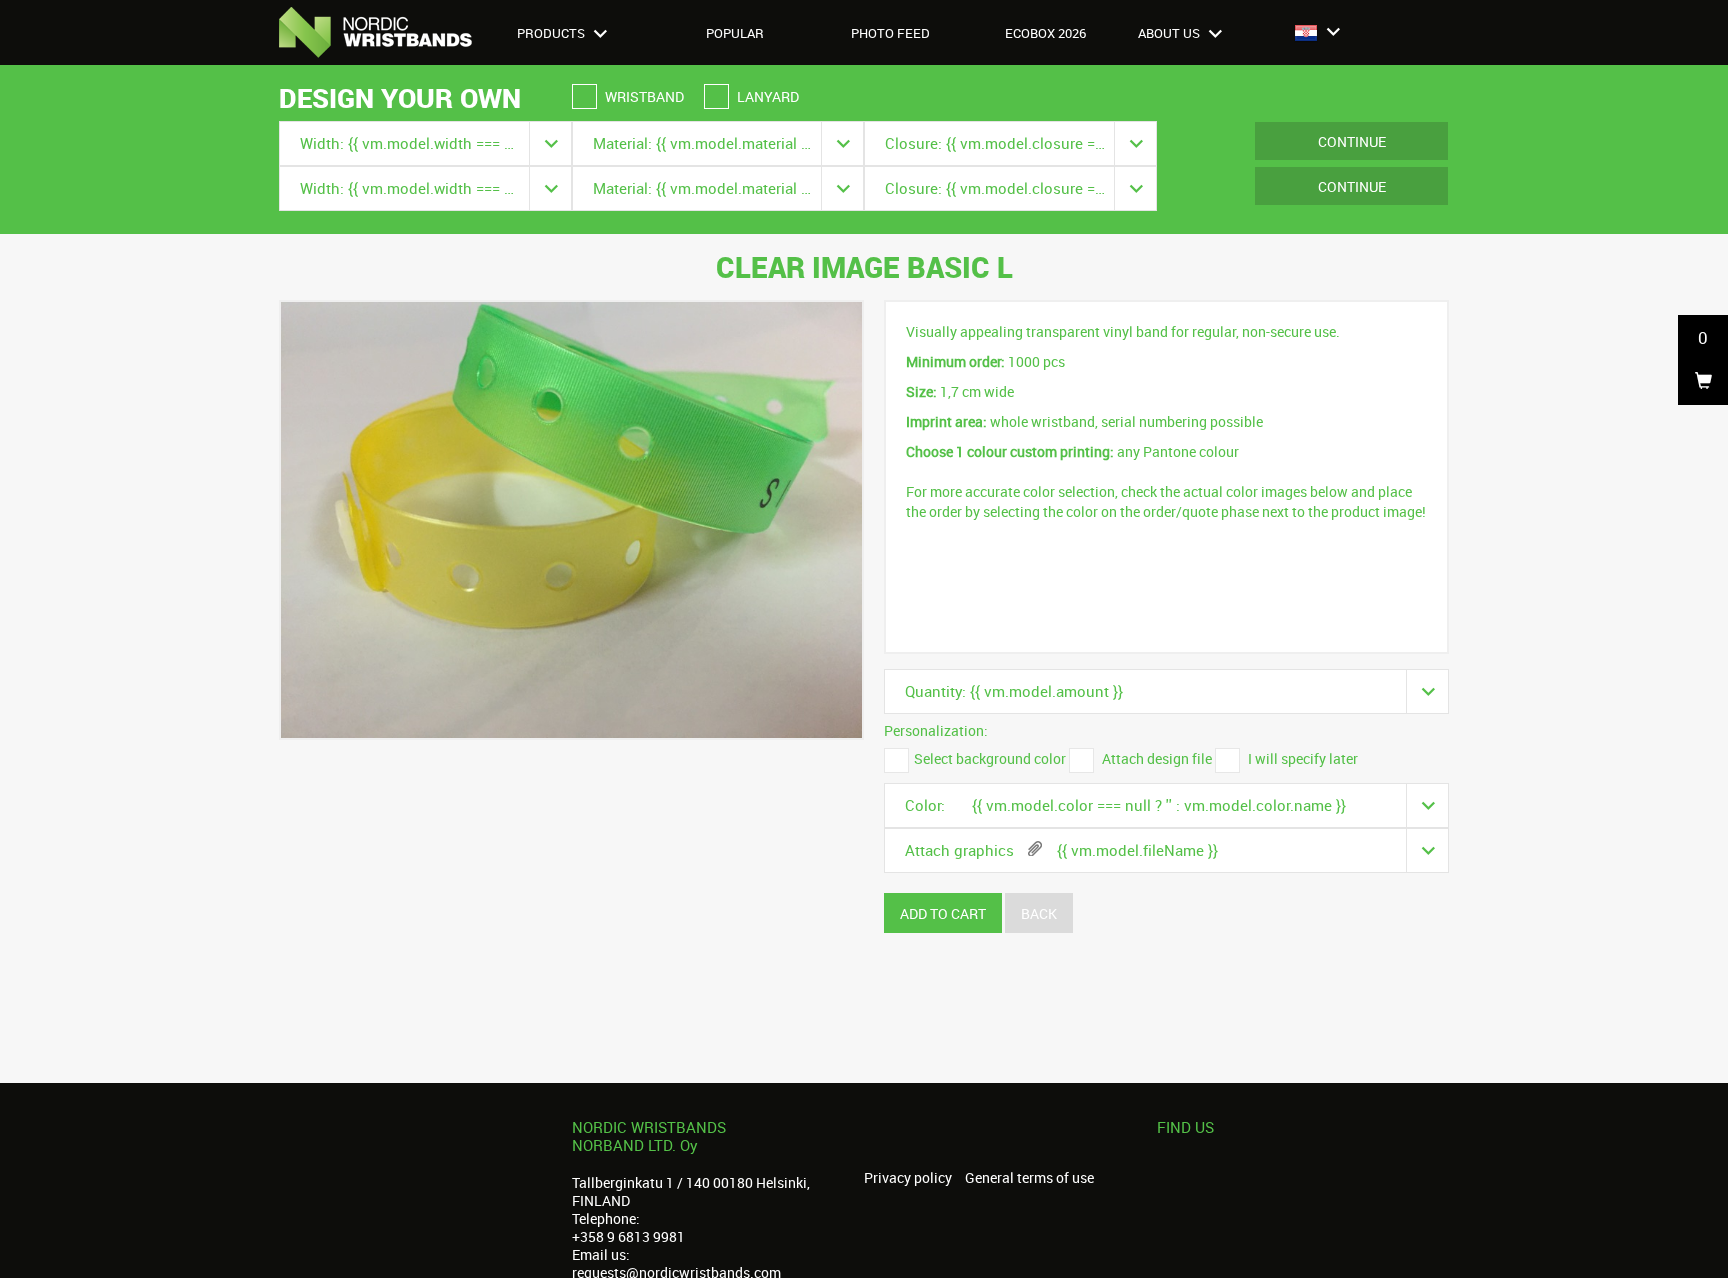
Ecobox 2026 (1045, 33)
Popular (735, 33)
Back (1039, 913)
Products (552, 33)
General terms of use (1029, 1178)
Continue (1352, 141)
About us (1170, 33)
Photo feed (890, 33)
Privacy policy (908, 1178)
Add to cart (943, 913)
